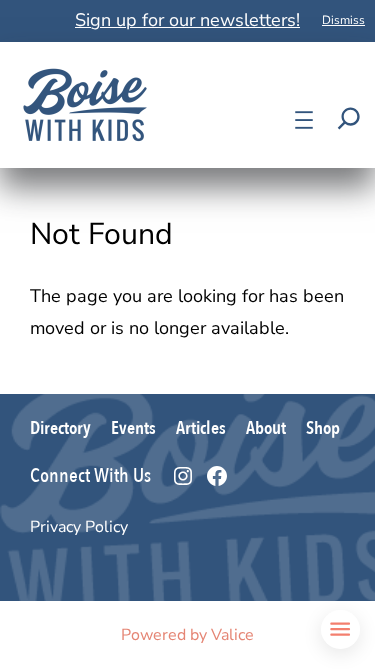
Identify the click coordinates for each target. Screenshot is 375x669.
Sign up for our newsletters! (187, 20)
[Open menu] (304, 120)
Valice (232, 635)
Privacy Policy (79, 527)
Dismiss (343, 20)
